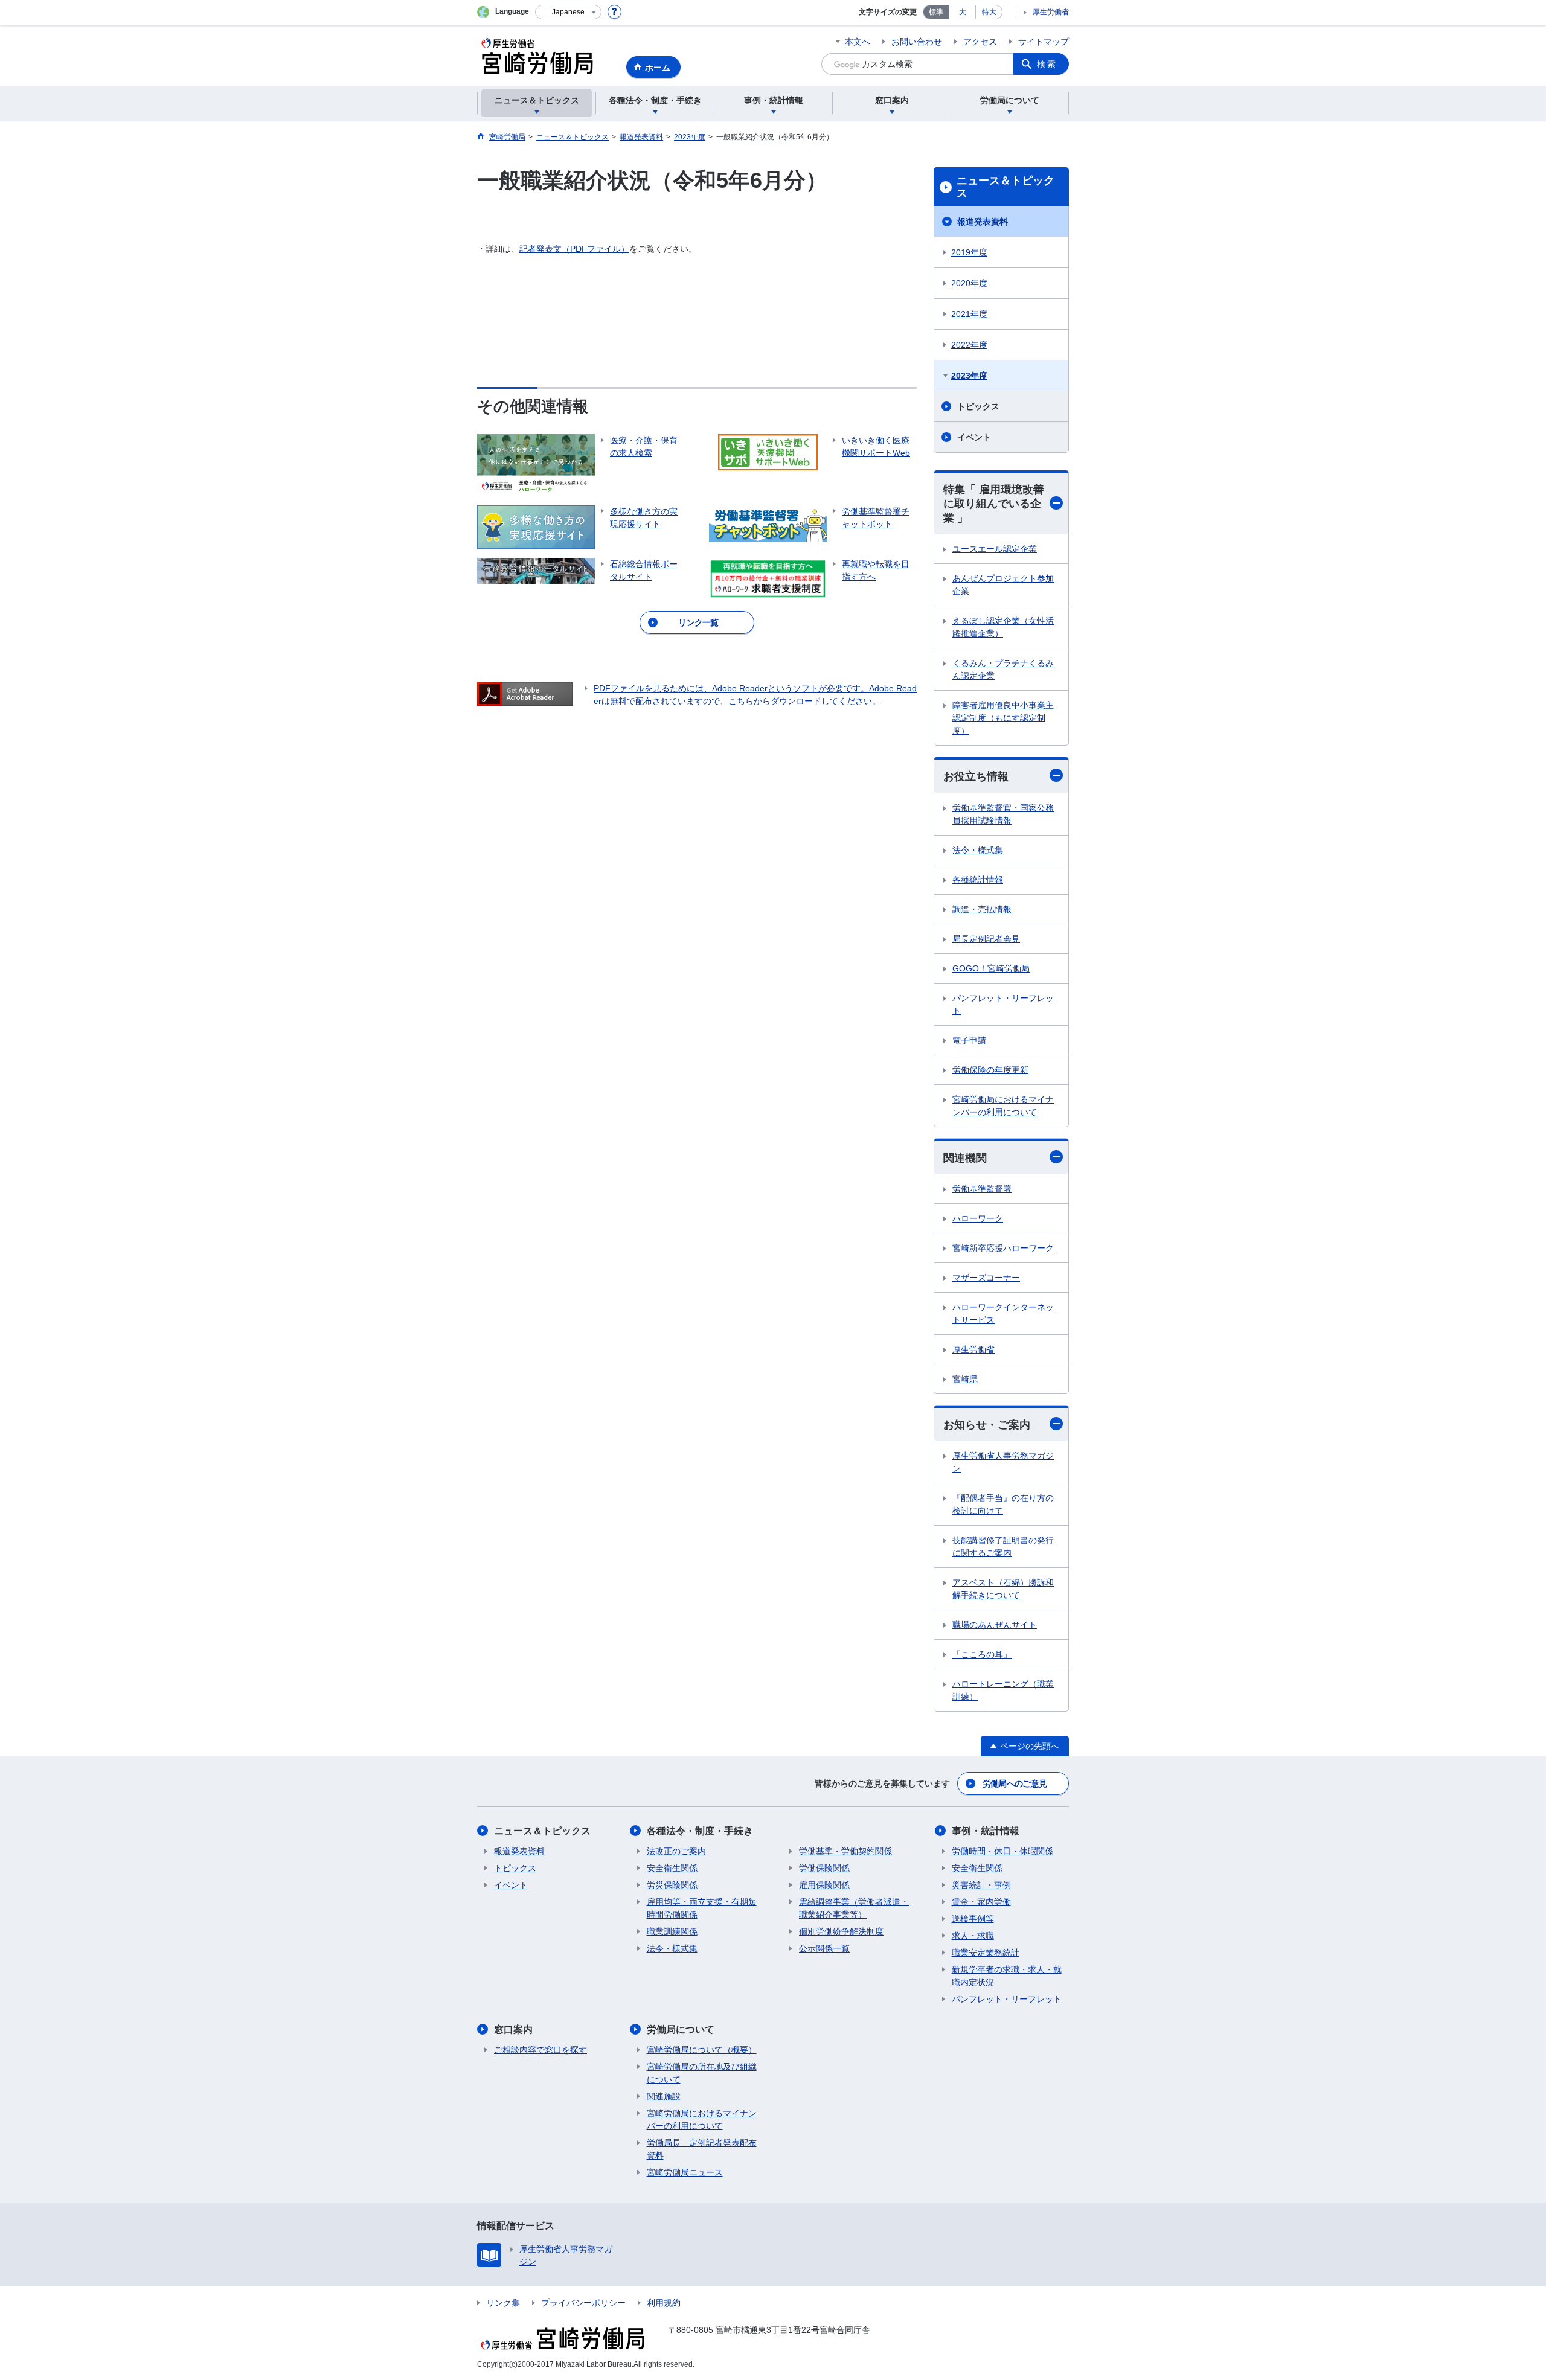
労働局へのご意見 (1015, 1783)
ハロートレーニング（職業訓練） (1003, 1690)
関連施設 (664, 2096)
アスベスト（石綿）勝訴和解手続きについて (1003, 1589)
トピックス (978, 406)
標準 (936, 12)
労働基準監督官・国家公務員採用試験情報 (1003, 814)
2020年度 (969, 283)
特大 (989, 12)
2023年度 (969, 376)
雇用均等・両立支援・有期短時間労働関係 (702, 1908)
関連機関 (965, 1158)
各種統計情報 (978, 880)
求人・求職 (973, 1936)
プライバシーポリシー (583, 2303)
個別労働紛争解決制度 (841, 1931)
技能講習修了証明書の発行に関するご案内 (1003, 1547)
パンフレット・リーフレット (1003, 1004)
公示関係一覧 (824, 1948)
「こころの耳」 (982, 1654)
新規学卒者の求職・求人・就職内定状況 (1007, 1976)
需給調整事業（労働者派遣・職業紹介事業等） (854, 1908)
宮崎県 (965, 1379)
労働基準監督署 (982, 1189)
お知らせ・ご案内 (987, 1425)
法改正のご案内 (676, 1851)
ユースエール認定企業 (995, 549)
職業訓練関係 (672, 1931)
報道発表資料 (983, 222)
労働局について (681, 2030)
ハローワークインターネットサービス (1003, 1313)
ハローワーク (978, 1218)
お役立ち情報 (976, 776)
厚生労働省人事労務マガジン (1003, 1462)
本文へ (858, 42)
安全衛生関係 (672, 1868)
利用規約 (664, 2303)
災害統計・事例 (981, 1885)
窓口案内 (513, 2030)
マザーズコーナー (986, 1278)
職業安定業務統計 (986, 1953)
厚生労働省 (1051, 12)
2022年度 (969, 345)
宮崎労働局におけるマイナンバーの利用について (1003, 1106)
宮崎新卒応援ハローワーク (1003, 1248)
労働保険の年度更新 (990, 1070)
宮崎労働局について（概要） (702, 2050)
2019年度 (969, 252)
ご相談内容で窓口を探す (540, 2050)
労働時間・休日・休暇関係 (1002, 1851)
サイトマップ (1044, 42)
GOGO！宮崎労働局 (991, 968)
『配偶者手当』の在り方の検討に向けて (1003, 1504)
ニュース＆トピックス (1006, 187)
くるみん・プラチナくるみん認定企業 (1003, 669)
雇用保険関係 (824, 1885)
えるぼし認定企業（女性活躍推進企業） (1003, 627)
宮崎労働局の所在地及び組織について (702, 2073)
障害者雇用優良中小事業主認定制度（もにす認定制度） (1003, 718)
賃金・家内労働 (981, 1902)
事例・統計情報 (986, 1831)
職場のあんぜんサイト (995, 1625)
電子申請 (969, 1040)
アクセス (980, 42)
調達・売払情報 (982, 909)
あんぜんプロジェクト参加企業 (1003, 585)
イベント (974, 437)
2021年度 (969, 314)
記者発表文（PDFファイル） (574, 249)
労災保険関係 (672, 1885)
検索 (1047, 64)
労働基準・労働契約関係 (845, 1851)
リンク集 (503, 2303)
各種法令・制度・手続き (700, 1831)
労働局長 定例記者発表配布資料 (702, 2149)
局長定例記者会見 (986, 939)
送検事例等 (973, 1919)
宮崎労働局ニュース (685, 2172)
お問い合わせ (917, 42)
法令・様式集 (978, 850)
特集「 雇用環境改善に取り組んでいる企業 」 (994, 504)
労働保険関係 (824, 1868)
